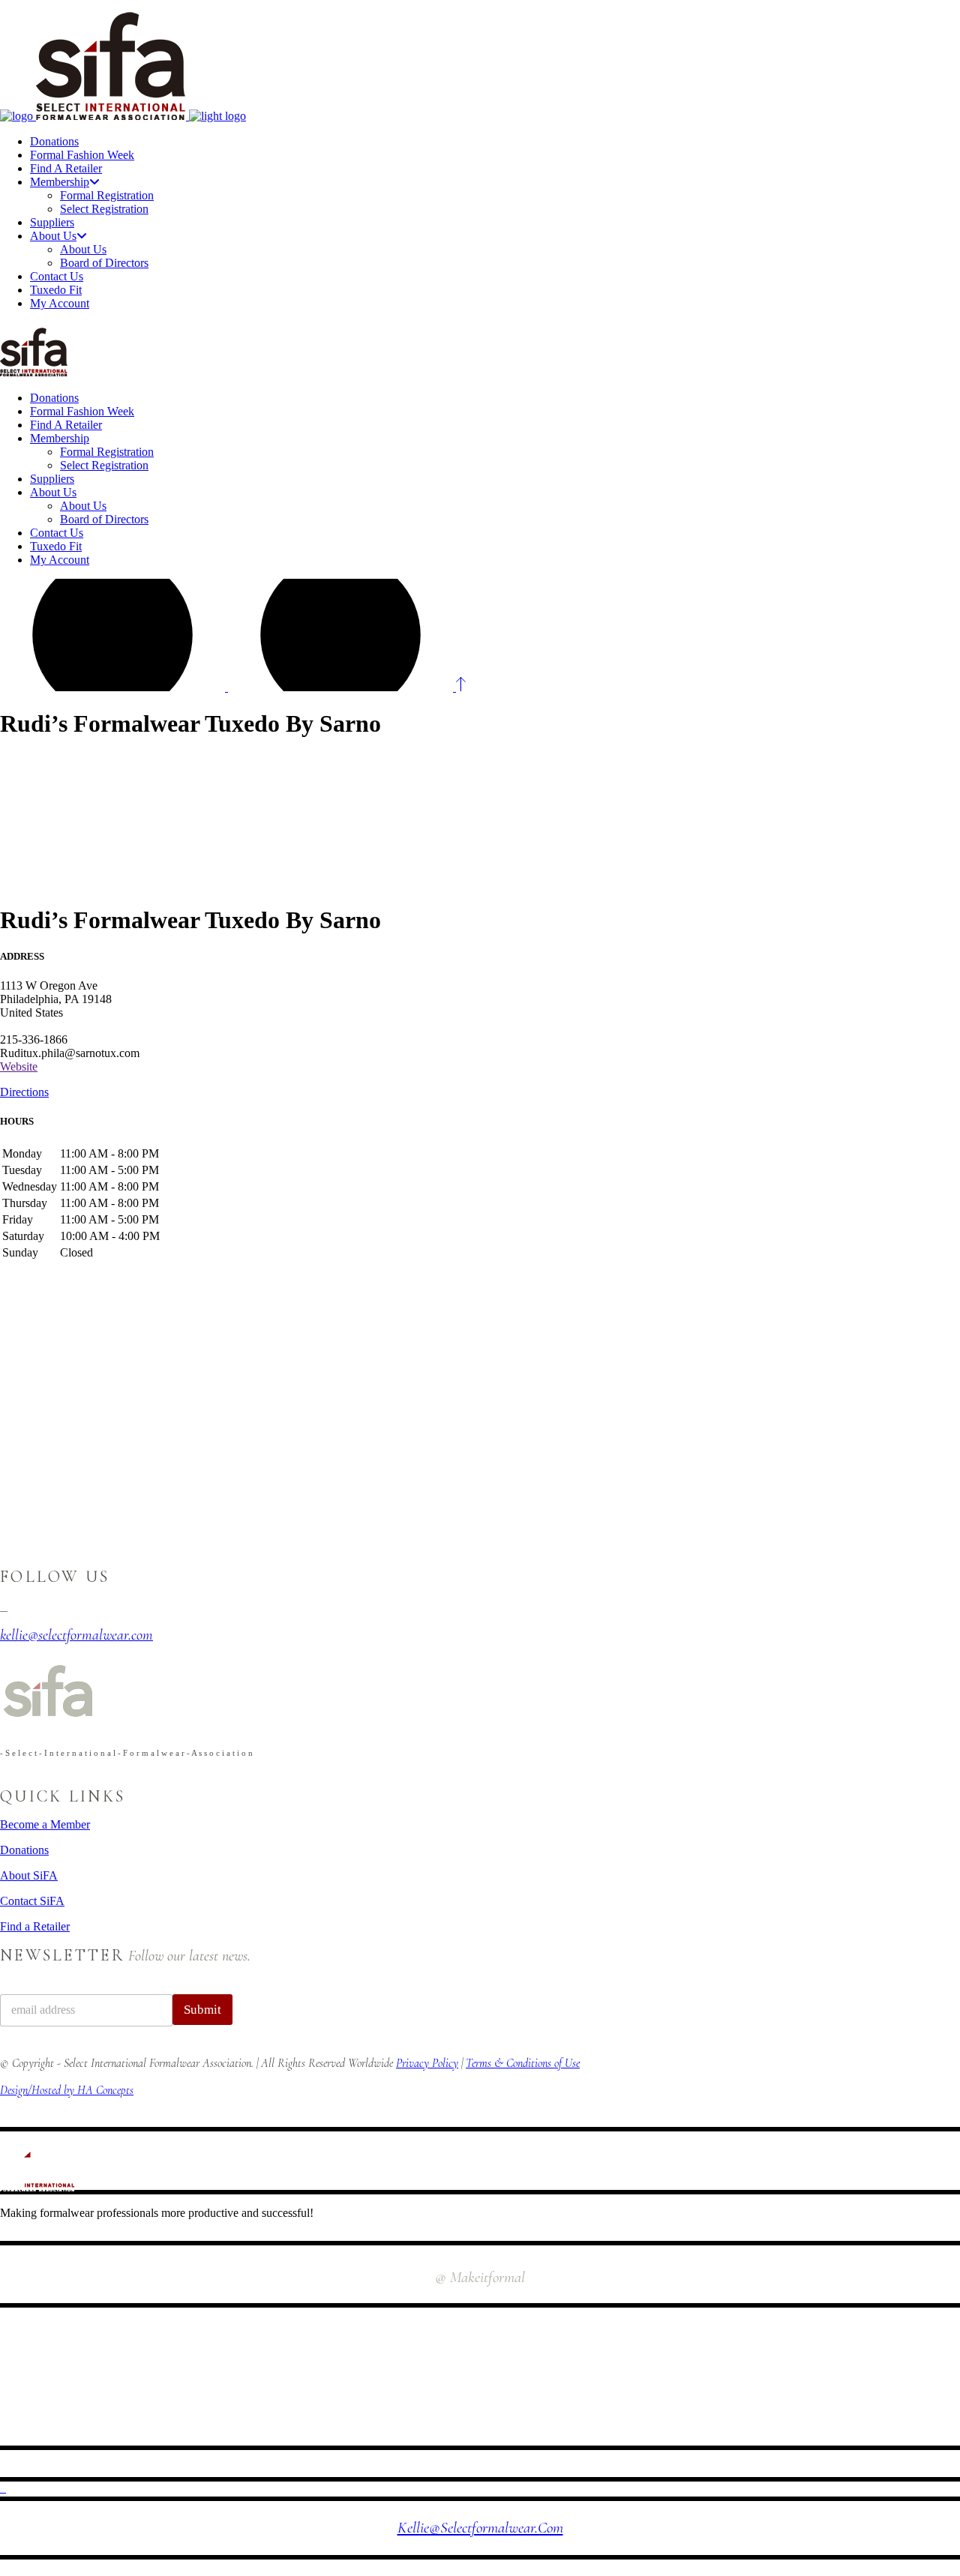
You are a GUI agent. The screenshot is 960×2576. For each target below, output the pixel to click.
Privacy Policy (427, 2063)
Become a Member (45, 1824)
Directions (24, 1092)
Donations (24, 1850)
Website (19, 1066)
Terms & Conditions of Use (523, 2063)
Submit (202, 2010)
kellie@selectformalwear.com (480, 2528)
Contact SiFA (32, 1901)
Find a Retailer (35, 1926)
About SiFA (29, 1875)
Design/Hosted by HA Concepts (67, 2090)
